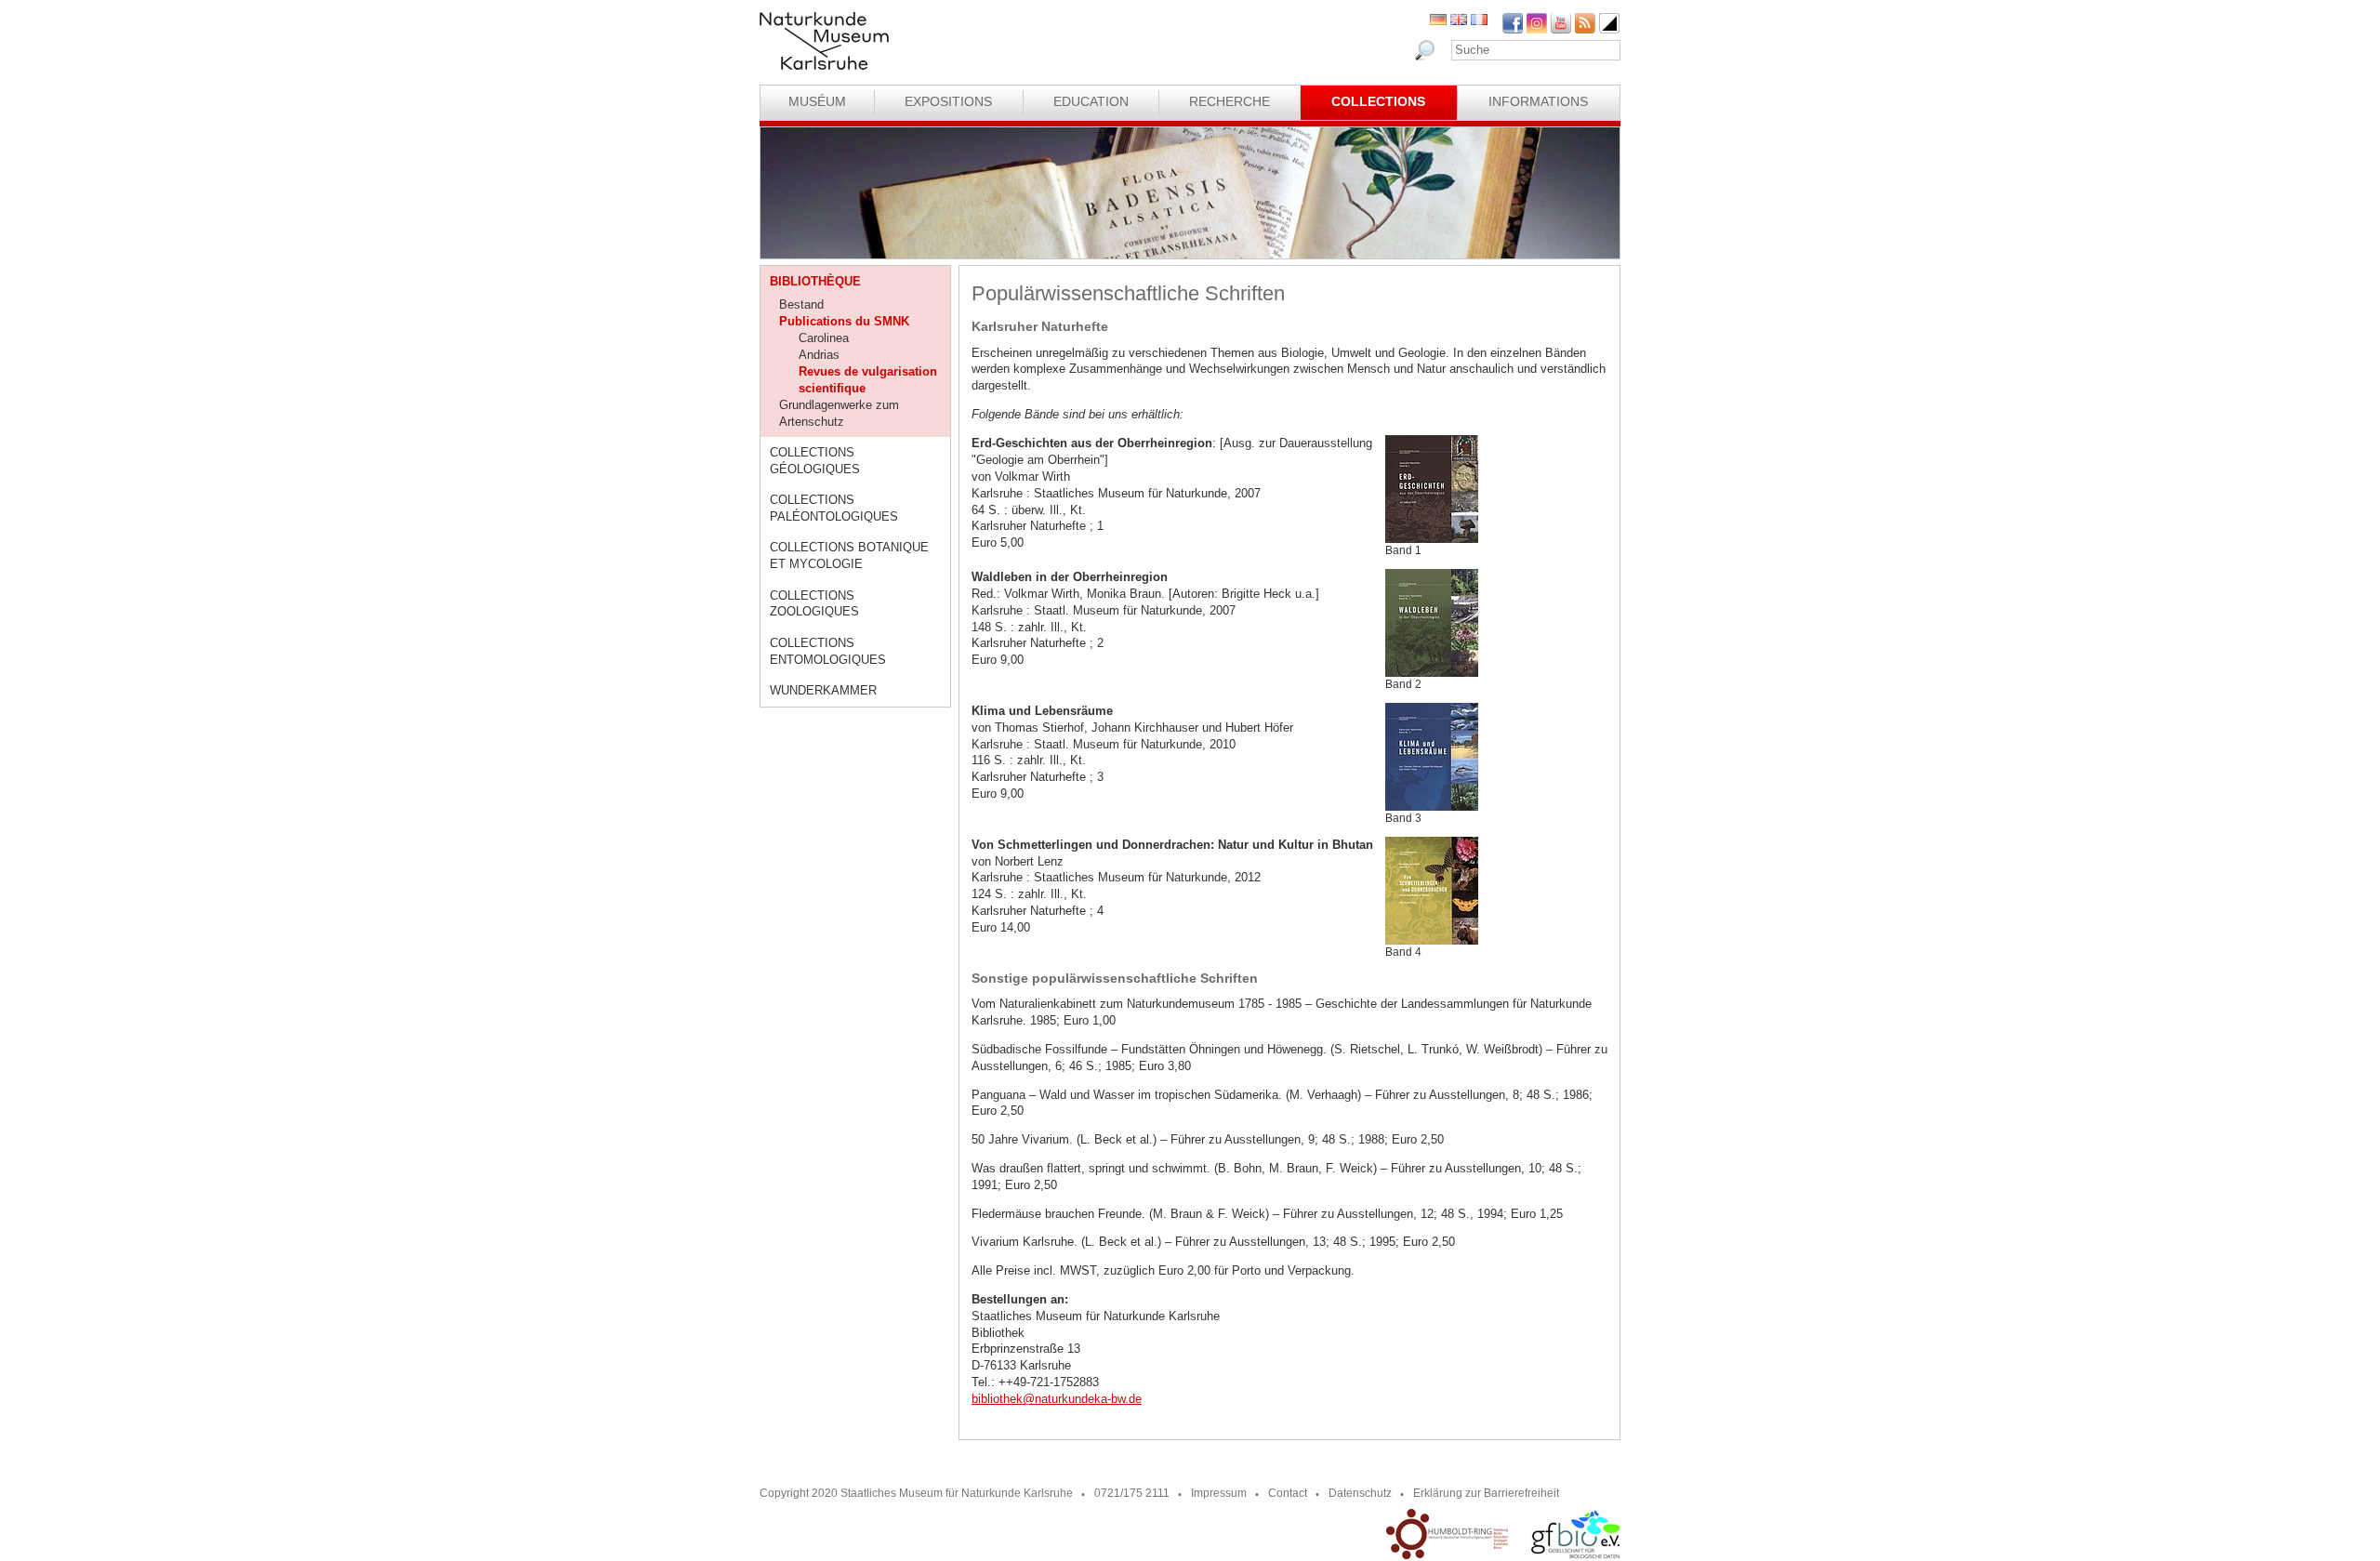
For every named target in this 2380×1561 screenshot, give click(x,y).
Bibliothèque (815, 281)
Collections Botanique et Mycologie (849, 556)
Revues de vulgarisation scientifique (868, 380)
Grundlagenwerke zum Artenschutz (839, 413)
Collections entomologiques (828, 651)
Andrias (819, 355)
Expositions (948, 101)
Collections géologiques (815, 461)
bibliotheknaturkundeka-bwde (1057, 1399)
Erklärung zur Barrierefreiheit (1486, 1493)
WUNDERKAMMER (823, 690)
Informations (1538, 101)
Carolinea (824, 338)
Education (1091, 101)
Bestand (801, 304)
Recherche (1230, 101)
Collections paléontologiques (834, 508)
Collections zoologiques (814, 604)
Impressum (1219, 1493)
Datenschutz (1360, 1493)
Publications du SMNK (844, 321)
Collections (1378, 101)
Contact (1288, 1493)
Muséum (817, 101)
